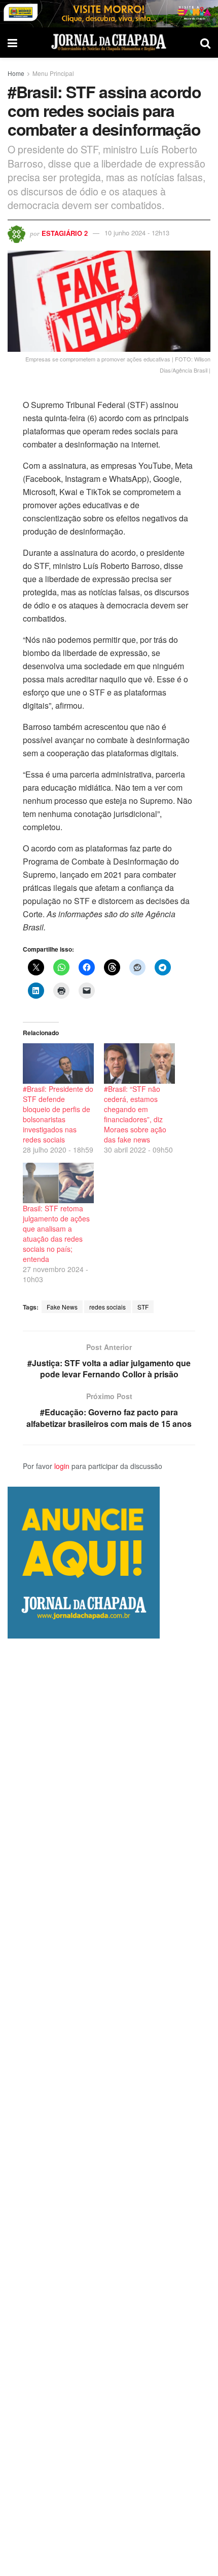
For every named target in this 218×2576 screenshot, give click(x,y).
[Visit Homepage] (109, 43)
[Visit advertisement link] (109, 14)
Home (16, 73)
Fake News (62, 1307)
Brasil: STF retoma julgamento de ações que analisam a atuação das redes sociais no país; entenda (56, 1234)
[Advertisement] (109, 2107)
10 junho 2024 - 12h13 (137, 233)
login (62, 1466)
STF (143, 1307)
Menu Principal (53, 73)
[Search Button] (205, 43)
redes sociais (107, 1307)
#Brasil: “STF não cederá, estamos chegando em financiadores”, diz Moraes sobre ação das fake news (135, 1114)
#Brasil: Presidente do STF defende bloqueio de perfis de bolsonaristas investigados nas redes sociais (58, 1114)
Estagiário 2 (65, 233)
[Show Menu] (12, 43)
